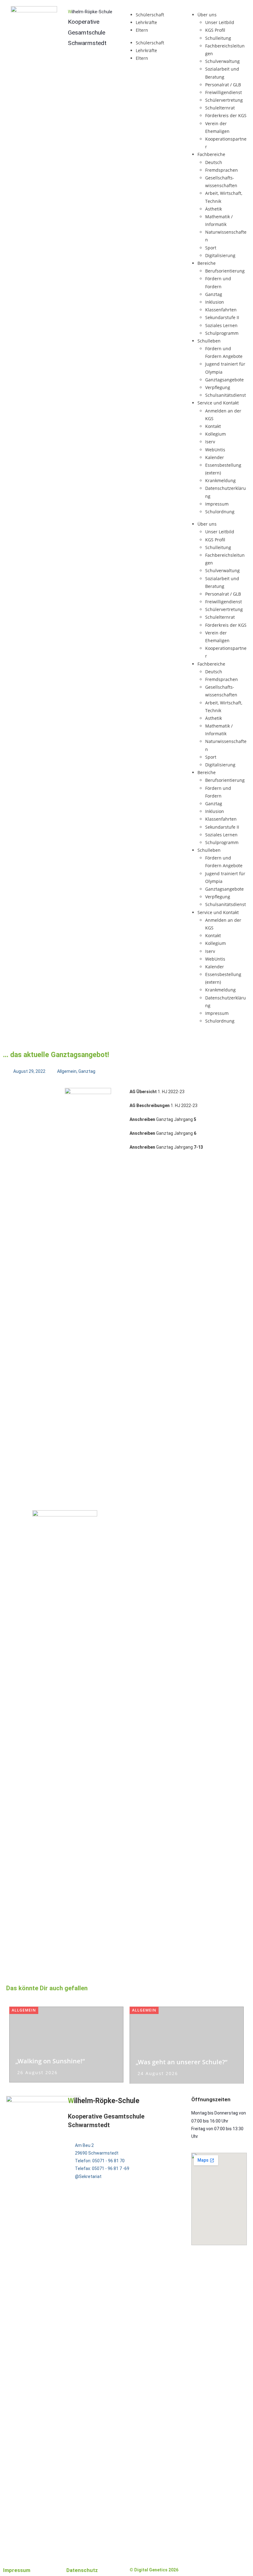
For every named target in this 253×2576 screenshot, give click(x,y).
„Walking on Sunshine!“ (50, 2061)
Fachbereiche (211, 154)
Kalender (215, 457)
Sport (211, 248)
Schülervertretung (224, 100)
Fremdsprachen (222, 170)
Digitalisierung (220, 255)
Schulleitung (218, 38)
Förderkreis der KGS (226, 115)
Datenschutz (82, 2570)
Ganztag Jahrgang (163, 1119)
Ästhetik (214, 209)
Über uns (207, 15)
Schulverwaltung (222, 61)
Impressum (217, 504)
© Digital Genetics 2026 (154, 2570)
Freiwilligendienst (224, 92)
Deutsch (214, 162)
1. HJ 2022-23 (157, 1092)
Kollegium (216, 434)
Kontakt (213, 426)
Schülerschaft (150, 15)
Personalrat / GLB (223, 85)
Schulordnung (220, 512)
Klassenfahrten (221, 310)
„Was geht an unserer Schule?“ (182, 2062)
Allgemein (67, 1071)
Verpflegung (218, 387)
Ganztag (214, 294)
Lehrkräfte (146, 22)
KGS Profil (215, 30)
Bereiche (207, 263)
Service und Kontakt (218, 403)
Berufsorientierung (225, 271)
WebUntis (215, 450)
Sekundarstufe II (222, 317)
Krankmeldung (220, 480)
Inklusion (215, 302)
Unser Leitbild (220, 22)
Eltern (142, 30)
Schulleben (209, 341)
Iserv (210, 442)
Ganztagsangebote (224, 380)
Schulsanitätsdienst (226, 395)
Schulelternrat (220, 108)
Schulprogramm (222, 333)
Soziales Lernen (221, 325)
